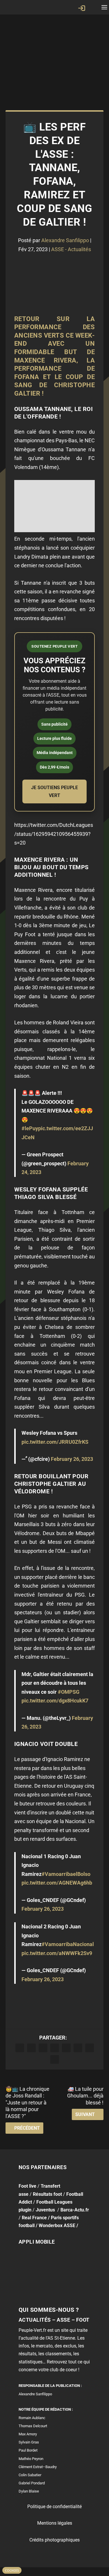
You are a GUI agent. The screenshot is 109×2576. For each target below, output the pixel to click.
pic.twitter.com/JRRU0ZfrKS (55, 1442)
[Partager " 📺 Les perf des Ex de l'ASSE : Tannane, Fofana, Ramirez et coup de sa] (20, 2048)
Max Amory (28, 2434)
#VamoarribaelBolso (66, 1874)
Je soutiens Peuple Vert (54, 791)
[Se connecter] (82, 8)
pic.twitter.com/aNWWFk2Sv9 (57, 1953)
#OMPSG (69, 1692)
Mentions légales (55, 2523)
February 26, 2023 (72, 1459)
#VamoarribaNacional (68, 1944)
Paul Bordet (28, 2450)
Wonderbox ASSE (57, 2226)
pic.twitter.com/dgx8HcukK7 (55, 1701)
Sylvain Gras (29, 2442)
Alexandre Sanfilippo (65, 240)
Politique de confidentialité (54, 2507)
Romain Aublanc (32, 2418)
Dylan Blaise (29, 2491)
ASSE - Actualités (71, 249)
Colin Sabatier (30, 2475)
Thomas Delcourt (33, 2426)
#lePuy (30, 1128)
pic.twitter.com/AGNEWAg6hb (57, 1883)
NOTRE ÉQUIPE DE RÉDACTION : (46, 2409)
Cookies (12, 2570)
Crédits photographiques (54, 2540)
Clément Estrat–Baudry (38, 2467)
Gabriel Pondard (32, 2483)
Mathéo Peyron (31, 2459)
